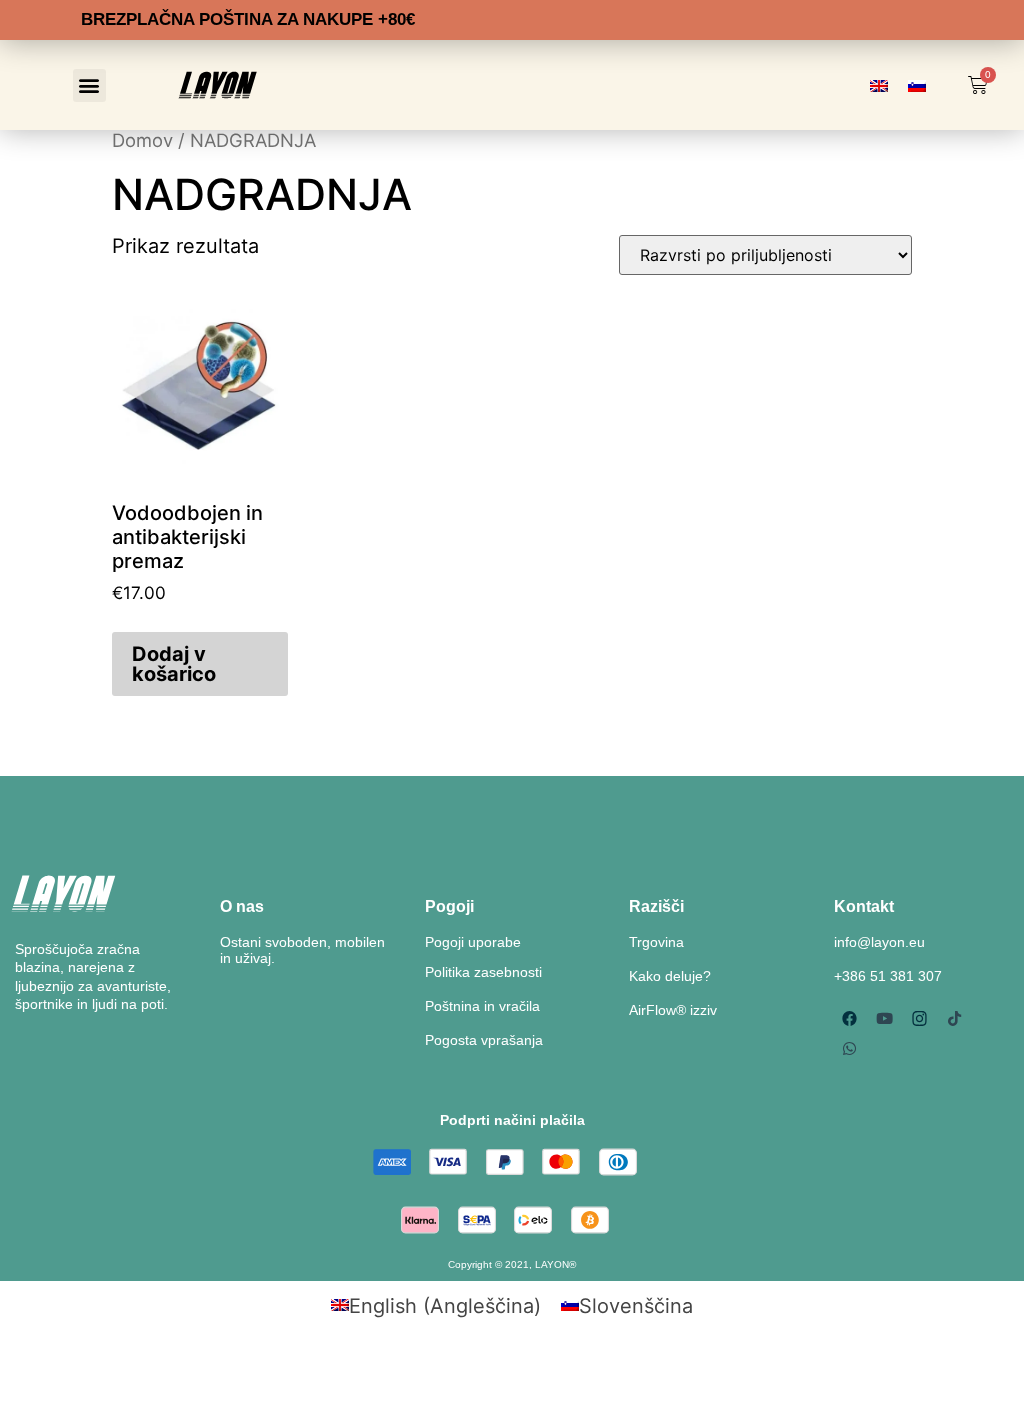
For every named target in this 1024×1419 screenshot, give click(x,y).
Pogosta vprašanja (484, 1040)
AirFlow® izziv (673, 1010)
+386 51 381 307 (888, 976)
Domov (142, 140)
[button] (89, 85)
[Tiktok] (954, 1018)
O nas (242, 906)
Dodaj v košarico (174, 664)
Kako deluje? (670, 976)
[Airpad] (849, 1018)
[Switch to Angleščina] (879, 85)
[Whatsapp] (849, 1048)
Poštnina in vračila (482, 1006)
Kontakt (864, 906)
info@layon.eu (879, 942)
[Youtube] (884, 1018)
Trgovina (656, 942)
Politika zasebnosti (483, 972)
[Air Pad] (919, 1018)
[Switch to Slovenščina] (917, 85)
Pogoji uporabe (473, 942)
